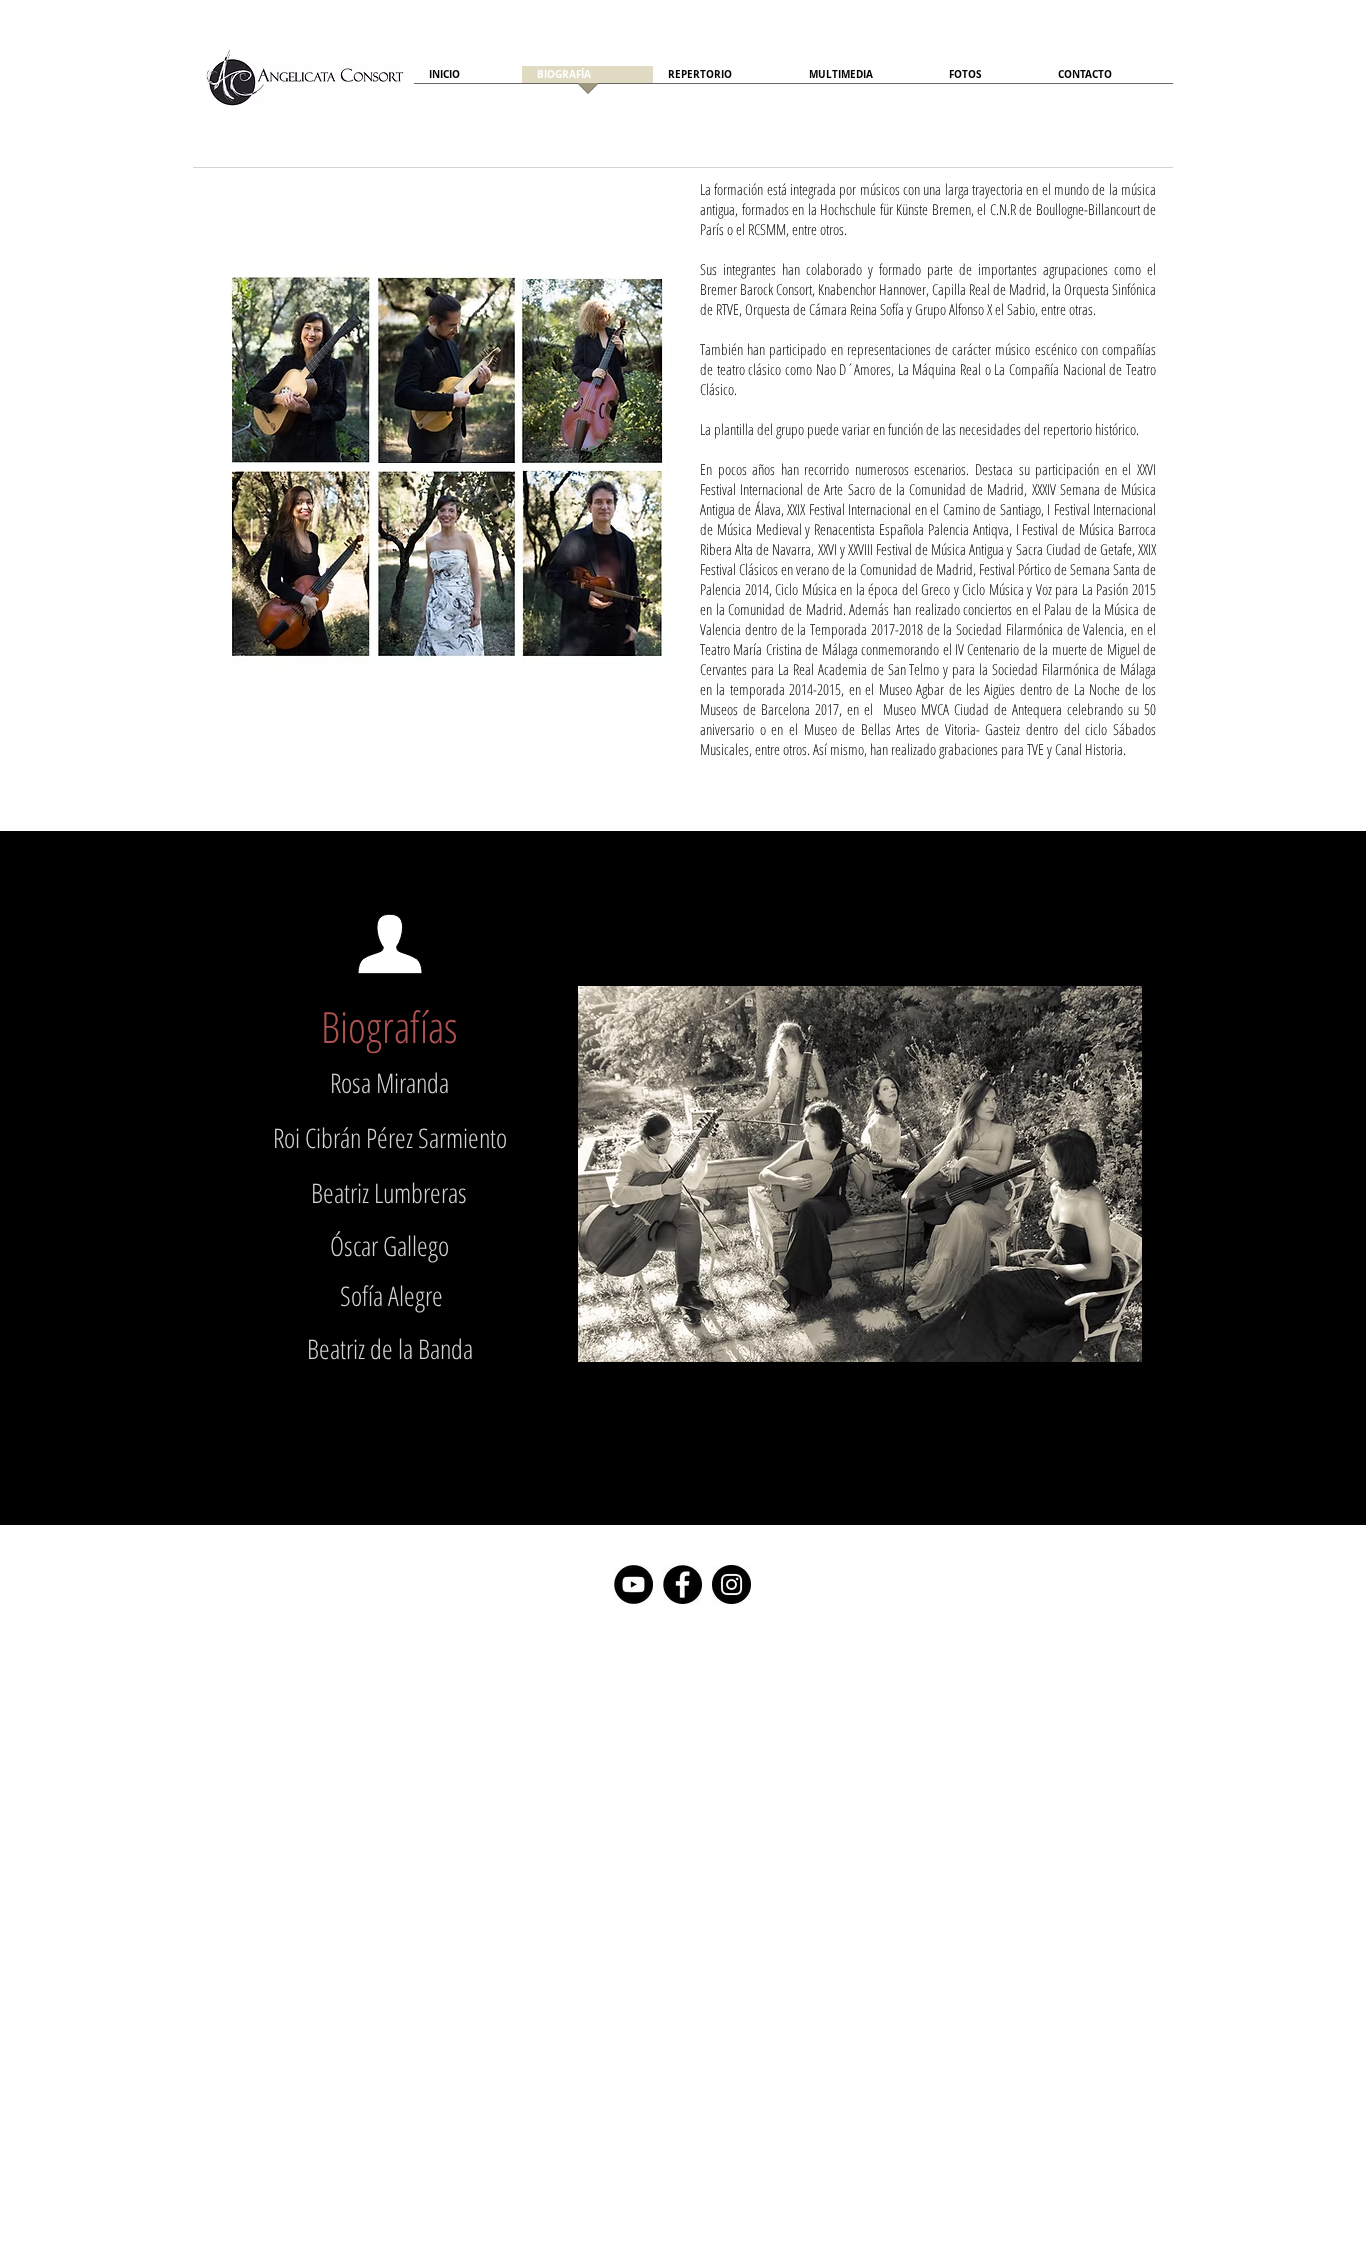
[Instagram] (731, 1584)
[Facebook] (682, 1584)
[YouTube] (633, 1584)
